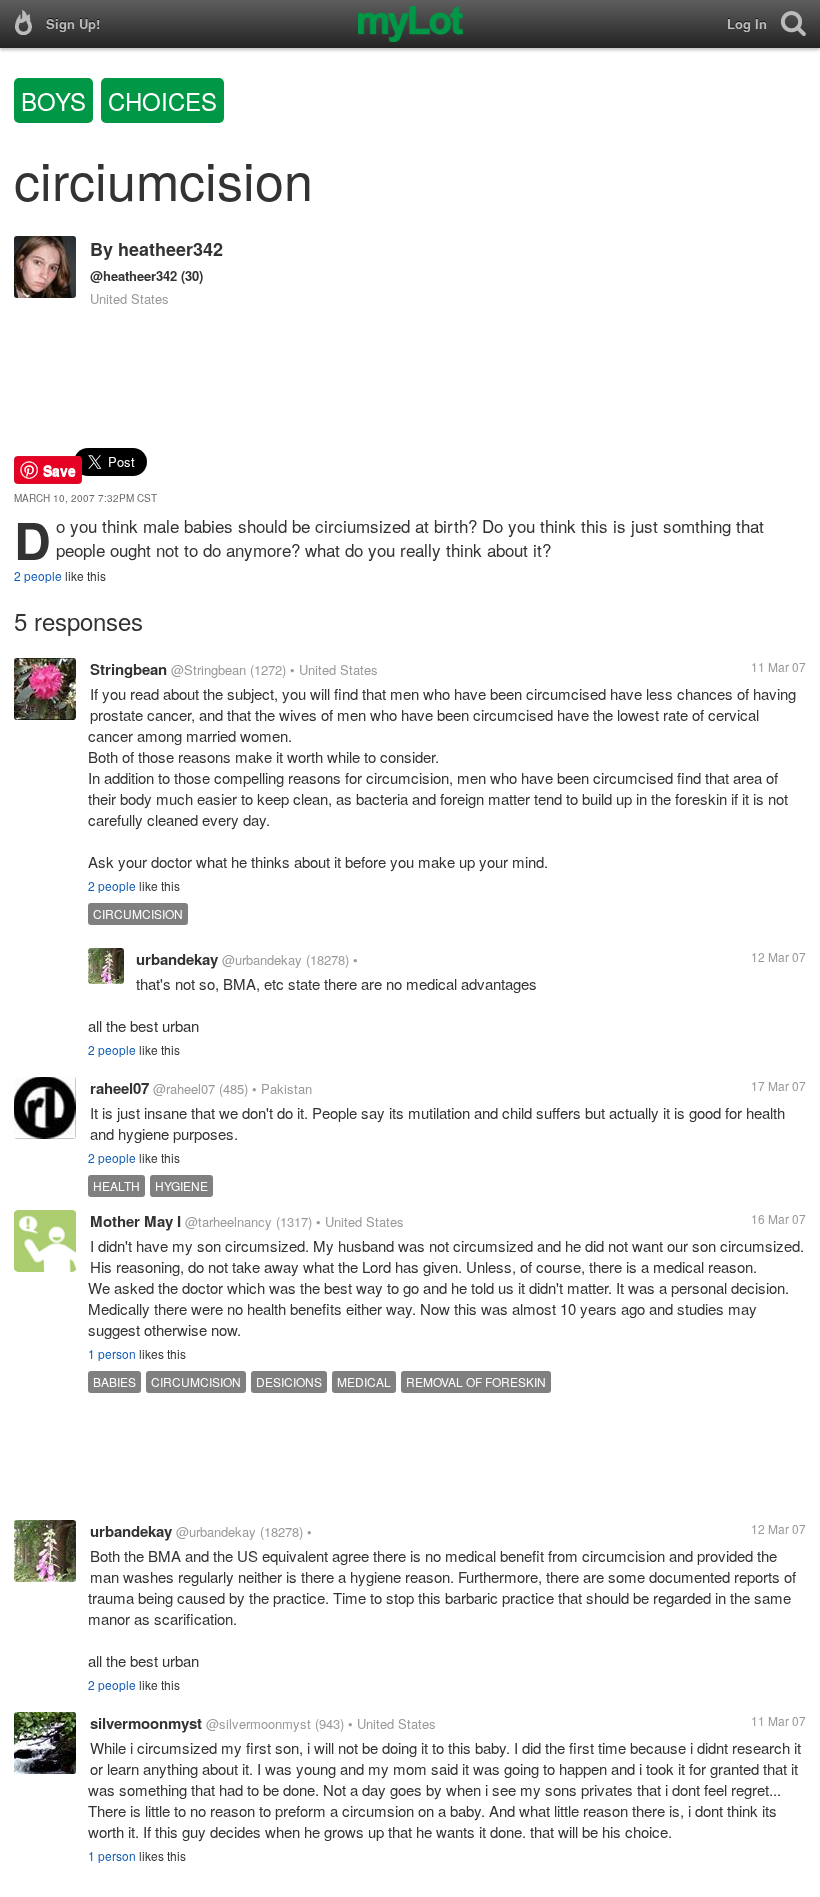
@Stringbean (208, 669)
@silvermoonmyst (258, 1723)
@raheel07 (184, 1088)
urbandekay (177, 959)
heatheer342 (170, 249)
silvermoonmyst (146, 1723)
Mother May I (135, 1221)
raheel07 (119, 1088)
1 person (112, 1353)
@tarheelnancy (228, 1221)
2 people (38, 575)
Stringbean (128, 669)
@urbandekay (262, 959)
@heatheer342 (133, 275)
